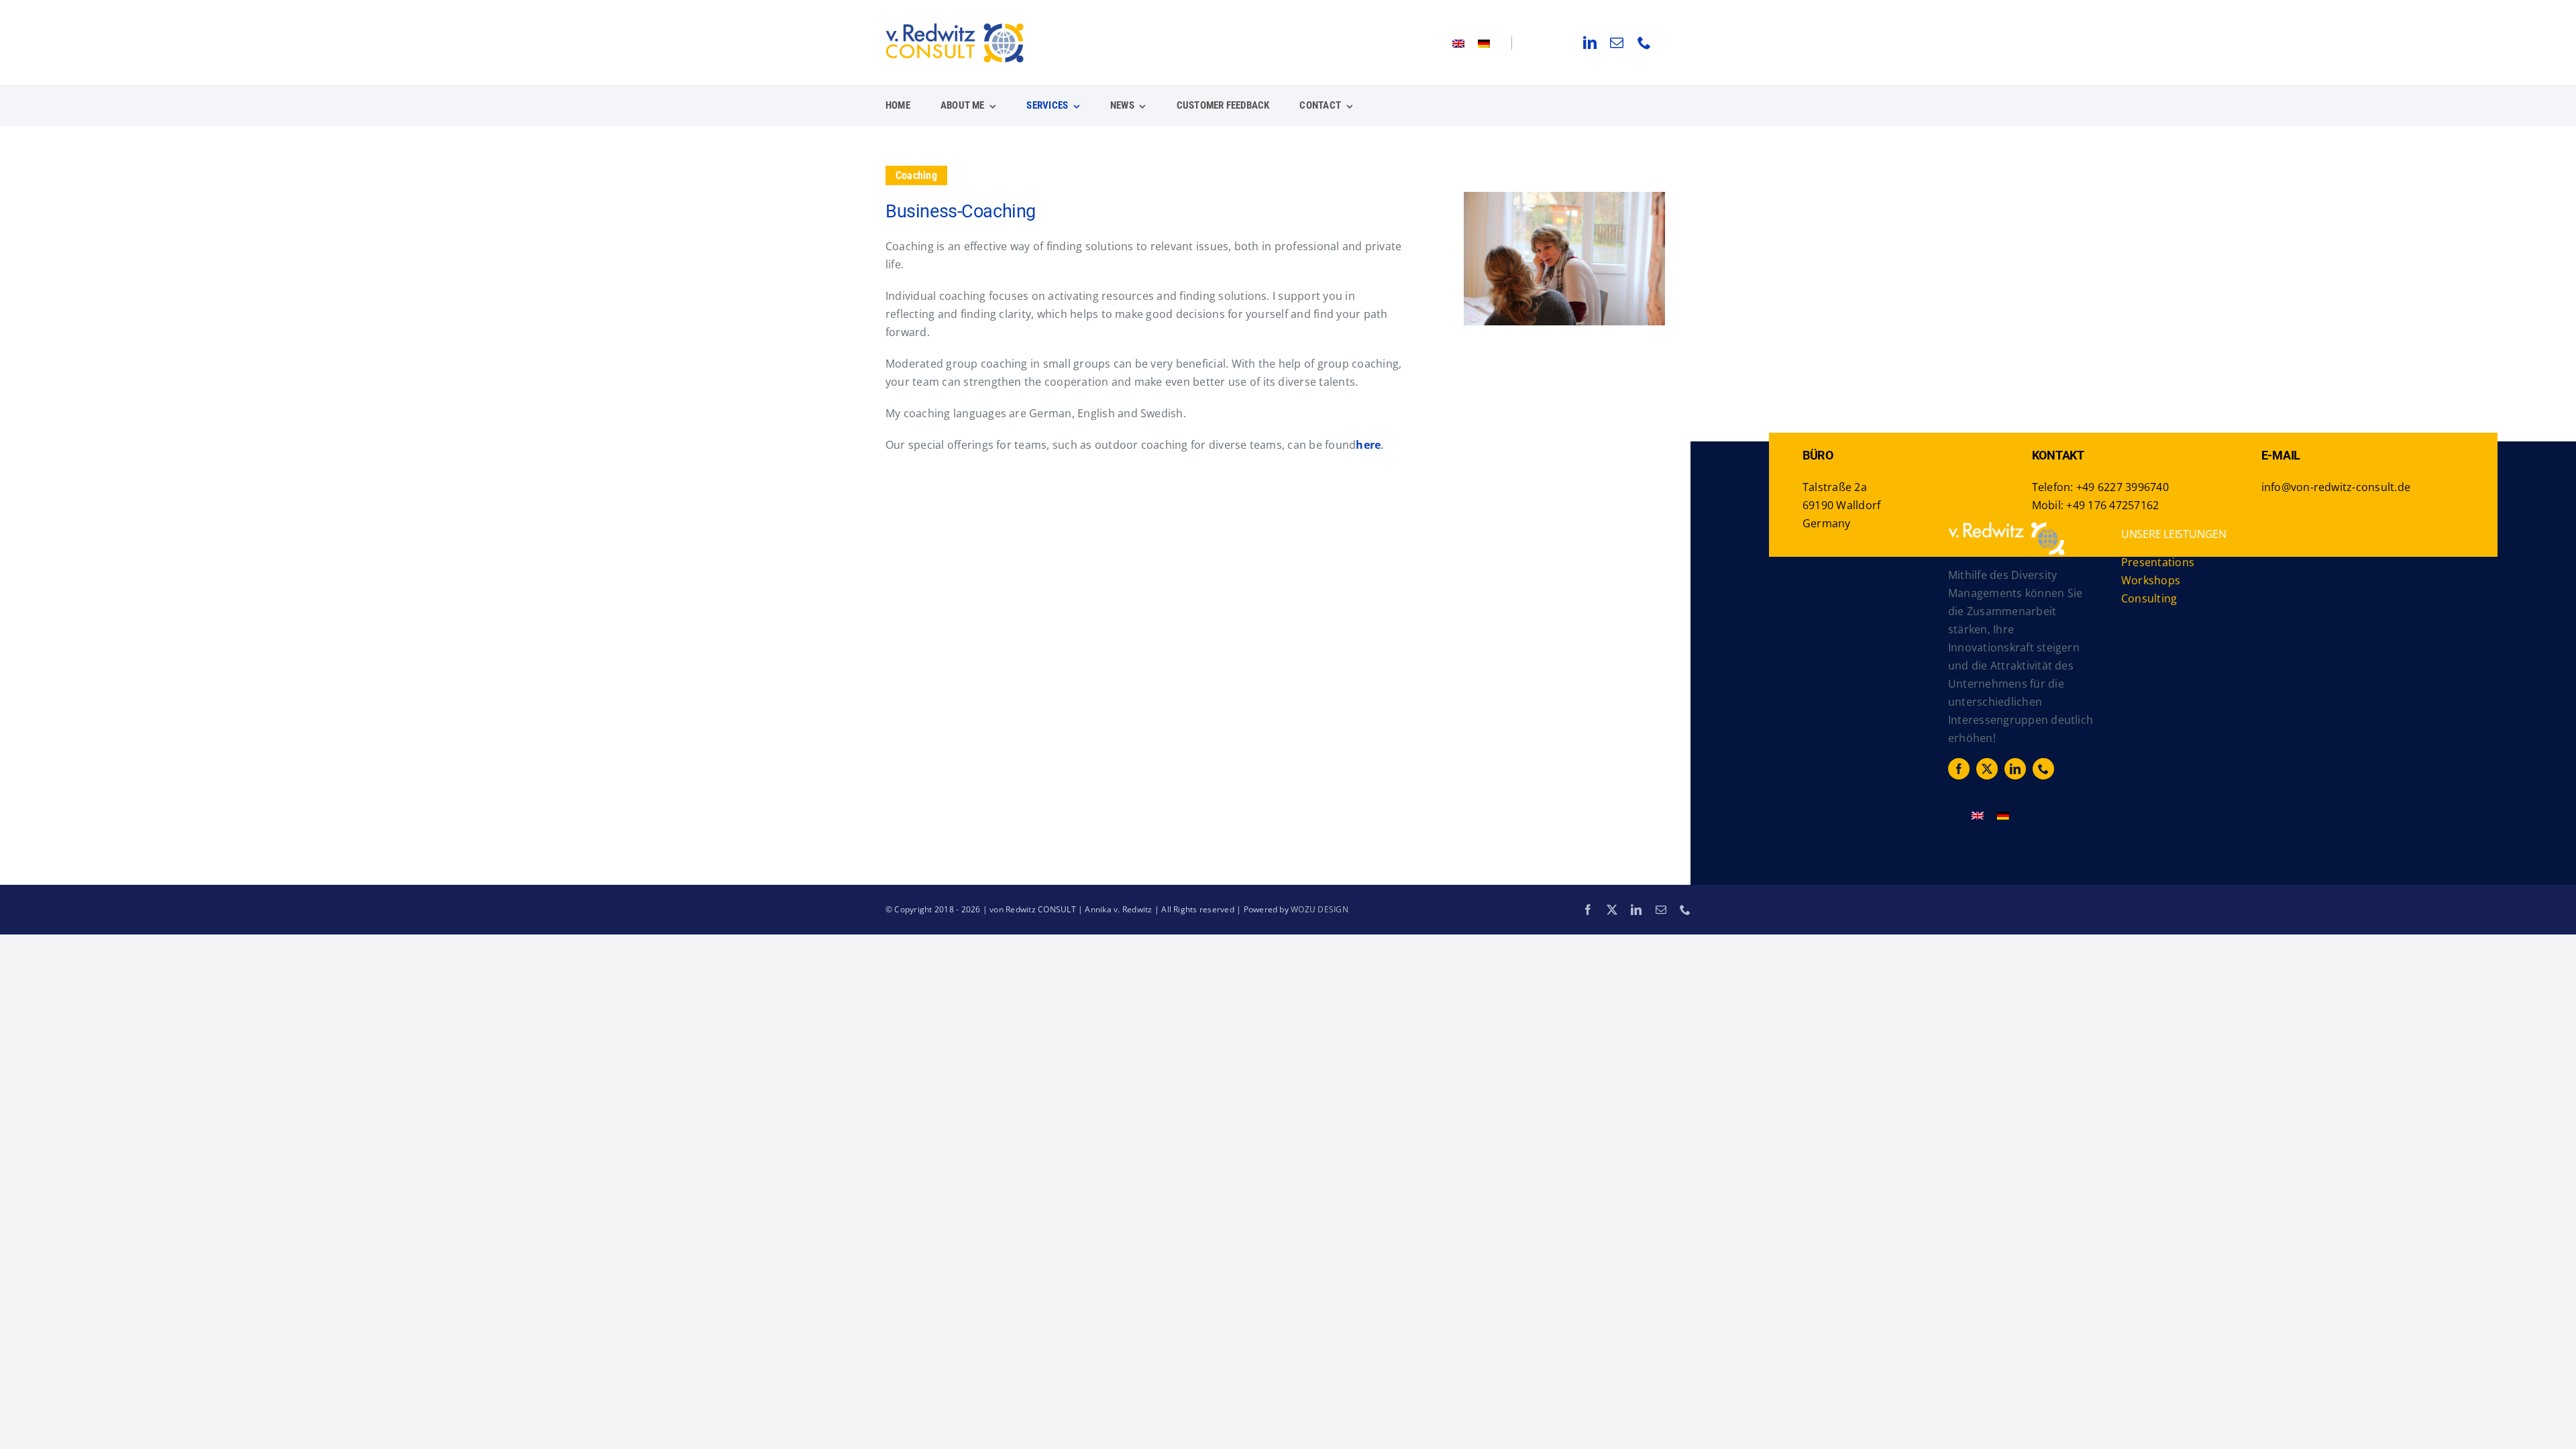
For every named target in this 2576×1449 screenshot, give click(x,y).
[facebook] (1959, 769)
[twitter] (1987, 769)
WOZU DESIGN (1320, 909)
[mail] (1617, 43)
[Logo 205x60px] (955, 28)
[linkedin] (1590, 43)
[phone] (1644, 43)
